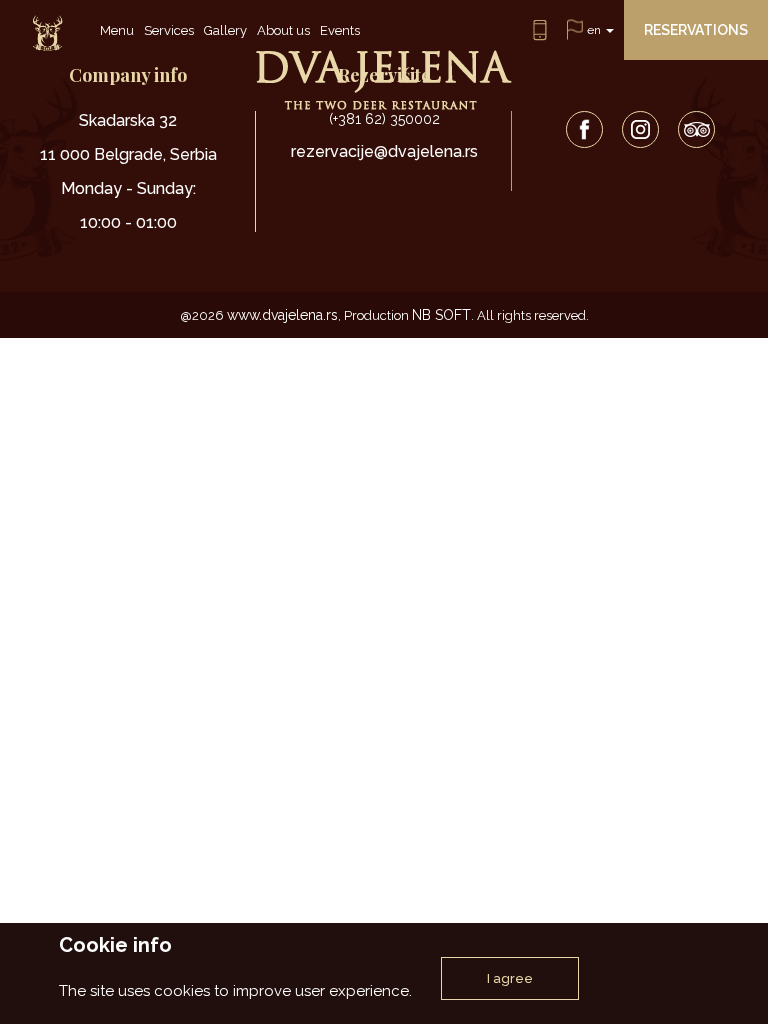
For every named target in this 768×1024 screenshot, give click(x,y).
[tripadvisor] (696, 129)
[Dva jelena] (47, 35)
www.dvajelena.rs (282, 315)
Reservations (696, 30)
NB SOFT (441, 315)
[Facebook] (584, 129)
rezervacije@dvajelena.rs (384, 151)
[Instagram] (640, 129)
